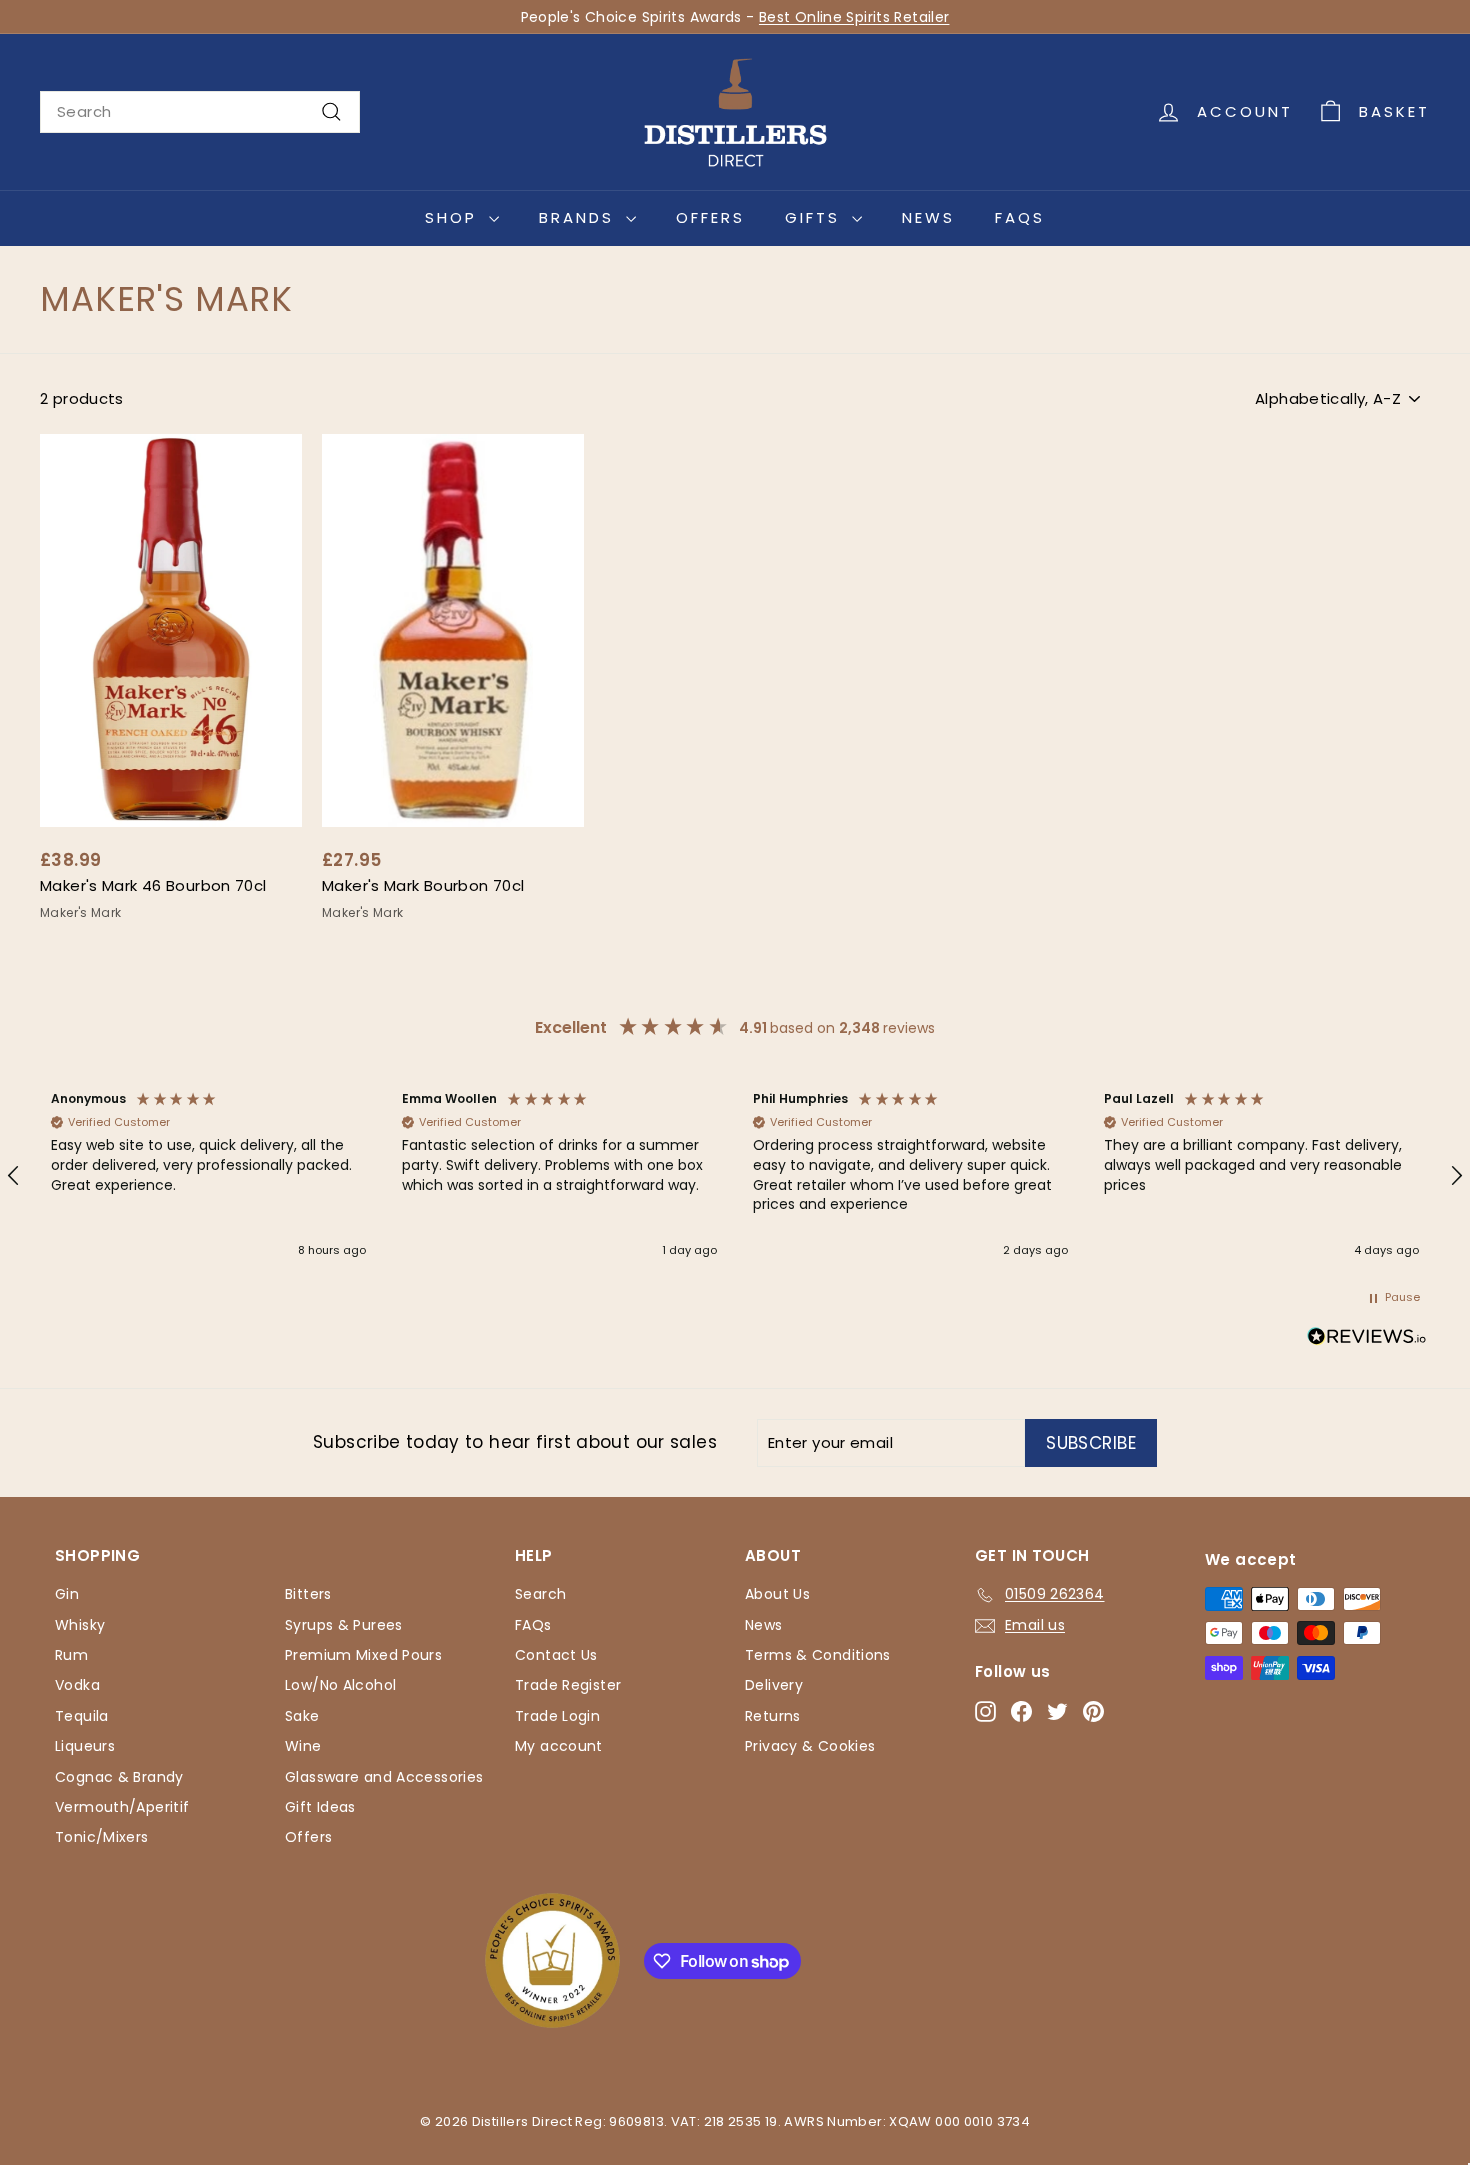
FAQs (1020, 217)
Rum (71, 1655)
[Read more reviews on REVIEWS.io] (1367, 1340)
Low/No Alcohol (340, 1685)
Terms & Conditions (818, 1655)
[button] (208, 1176)
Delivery (774, 1685)
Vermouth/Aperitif (122, 1807)
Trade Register (568, 1685)
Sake (302, 1716)
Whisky (80, 1625)
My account (559, 1746)
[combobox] (200, 112)
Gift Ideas (320, 1807)
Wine (303, 1746)
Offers (710, 217)
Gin (67, 1594)
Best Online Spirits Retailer (854, 17)
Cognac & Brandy (119, 1777)
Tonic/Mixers (102, 1837)
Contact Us (556, 1655)
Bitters (308, 1594)
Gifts (816, 217)
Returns (773, 1716)
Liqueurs (85, 1746)
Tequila (82, 1716)
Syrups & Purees (344, 1625)
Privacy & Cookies (810, 1746)
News (928, 217)
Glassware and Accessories (384, 1777)
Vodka (77, 1685)
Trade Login (557, 1716)
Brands (580, 217)
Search (540, 1594)
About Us (777, 1594)
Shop (454, 217)
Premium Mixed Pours (363, 1655)
